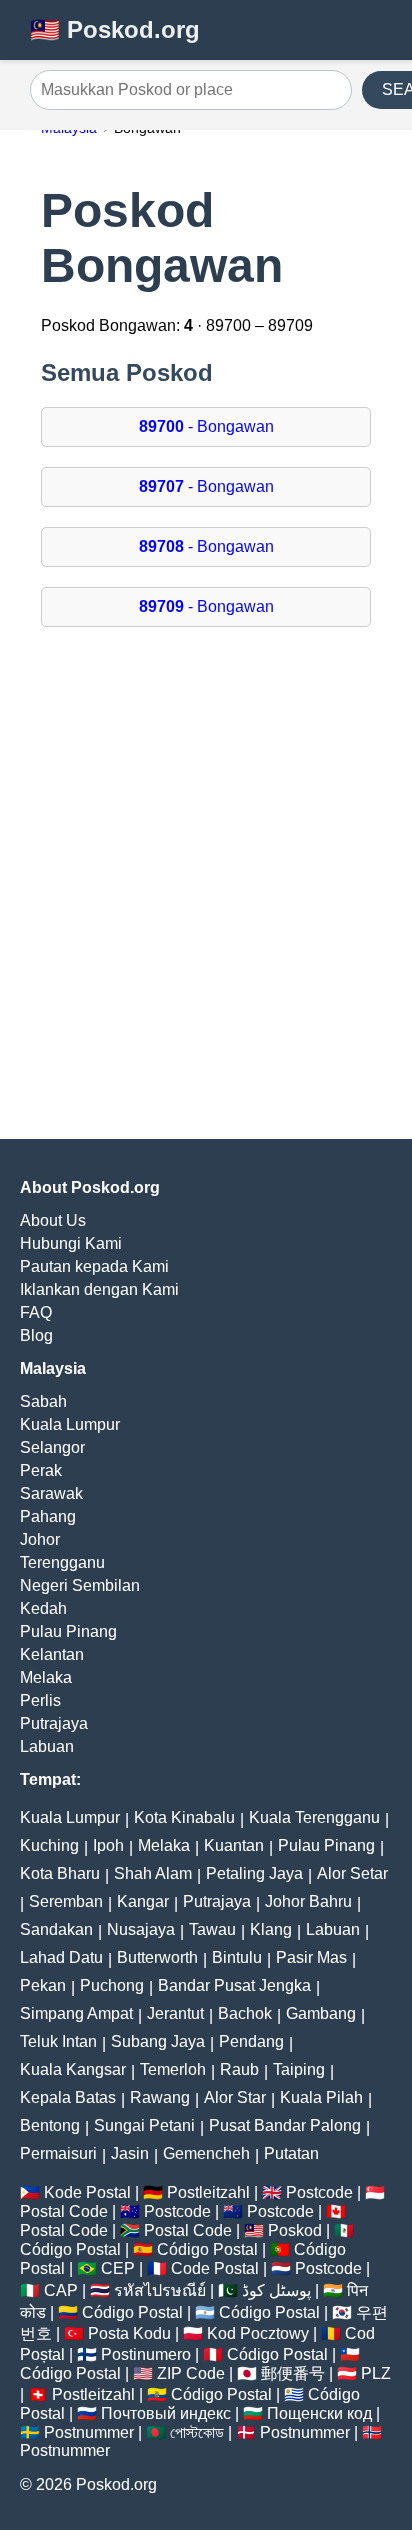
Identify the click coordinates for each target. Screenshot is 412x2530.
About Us (53, 1220)
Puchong (112, 1985)
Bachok (245, 2013)
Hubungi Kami (71, 1243)
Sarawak (51, 1493)
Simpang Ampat (76, 2013)
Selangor (52, 1447)
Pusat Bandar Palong (285, 2125)
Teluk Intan (58, 2041)
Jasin (130, 2153)
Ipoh (108, 1845)
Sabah (43, 1401)
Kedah (43, 1608)
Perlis (40, 1700)
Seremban (66, 1901)
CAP (61, 2290)
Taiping (299, 2069)
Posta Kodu (129, 2333)
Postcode (319, 2192)
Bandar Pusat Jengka (234, 1985)
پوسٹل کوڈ (276, 2290)
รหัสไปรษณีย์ (160, 2290)
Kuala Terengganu (314, 1817)
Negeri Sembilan (80, 1585)
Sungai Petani (144, 2125)
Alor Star (235, 2097)
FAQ (36, 1312)
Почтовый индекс (166, 2413)
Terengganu (62, 1562)
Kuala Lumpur (70, 1424)
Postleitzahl (208, 2192)
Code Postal (215, 2268)
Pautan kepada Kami (94, 1266)
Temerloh (173, 2069)
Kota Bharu (60, 1873)
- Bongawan (206, 426)
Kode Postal (87, 2192)
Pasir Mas (311, 1957)
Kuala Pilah (321, 2097)
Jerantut (175, 2013)
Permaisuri (58, 2153)
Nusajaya (141, 1929)
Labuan (47, 1746)
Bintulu (237, 1957)
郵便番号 (293, 2373)
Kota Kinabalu (184, 1817)
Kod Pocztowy (258, 2333)
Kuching (49, 1845)
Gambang (321, 2013)
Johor (40, 1539)
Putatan (291, 2153)
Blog (36, 1335)
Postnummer (89, 2432)
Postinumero (146, 2354)
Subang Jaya (158, 2041)
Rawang (160, 2097)
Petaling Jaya (254, 1873)
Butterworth (157, 1957)
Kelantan (52, 1654)
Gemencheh (206, 2153)
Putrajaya (54, 1723)
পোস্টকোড (197, 2432)
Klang (271, 1929)
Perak (41, 1470)
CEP (118, 2268)
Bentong (50, 2125)
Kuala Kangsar (73, 2069)
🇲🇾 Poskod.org (115, 29)
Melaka (46, 1677)
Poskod (295, 2230)
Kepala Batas (68, 2097)
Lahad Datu (61, 1957)
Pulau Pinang (68, 1631)
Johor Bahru (308, 1901)
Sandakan (56, 1929)
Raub (239, 2069)
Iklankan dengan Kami (99, 1289)
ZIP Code (191, 2373)
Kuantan (234, 1845)
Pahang (48, 1516)
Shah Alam (153, 1873)
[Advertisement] (206, 893)
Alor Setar (352, 1873)
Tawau (212, 1929)
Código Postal (70, 2249)
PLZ (376, 2373)
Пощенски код (319, 2413)
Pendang (251, 2041)
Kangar (143, 1901)
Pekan (43, 1985)
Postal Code (64, 2211)
